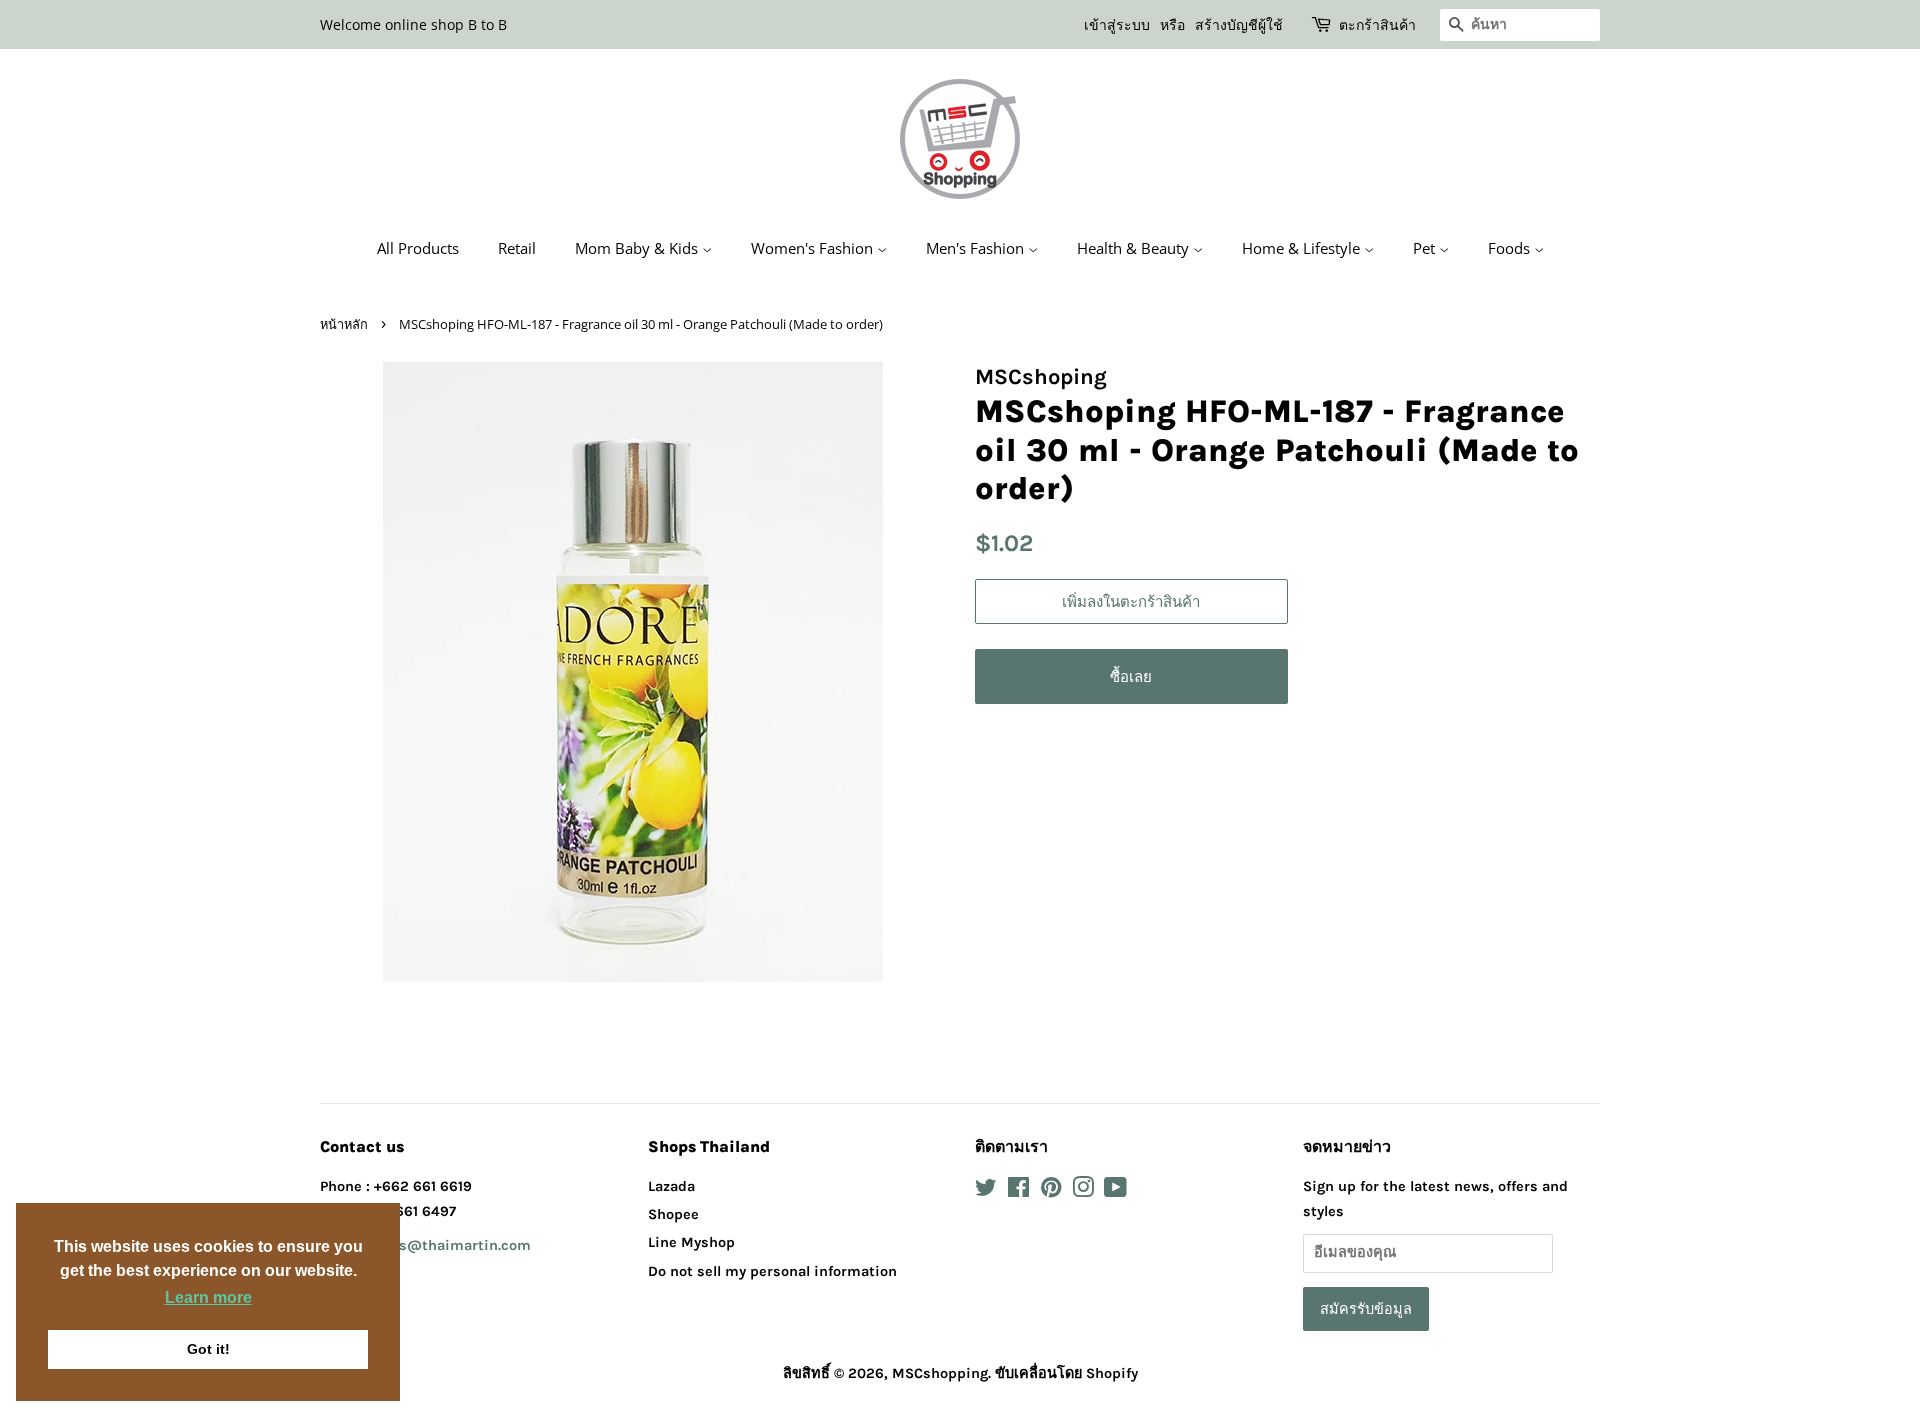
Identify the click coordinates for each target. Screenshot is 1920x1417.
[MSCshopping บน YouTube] (1115, 1191)
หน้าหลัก (344, 324)
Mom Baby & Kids (638, 248)
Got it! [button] (208, 1349)
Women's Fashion (814, 248)
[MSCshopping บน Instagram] (1083, 1191)
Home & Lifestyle (1303, 248)
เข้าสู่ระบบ (1117, 24)
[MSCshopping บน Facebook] (1018, 1191)
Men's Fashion (977, 248)
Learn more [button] (208, 1297)
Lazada (671, 1186)
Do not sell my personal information (772, 1271)
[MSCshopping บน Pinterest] (1051, 1191)
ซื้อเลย (1131, 676)
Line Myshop (691, 1242)
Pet (1426, 248)
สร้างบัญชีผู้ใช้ (1239, 24)
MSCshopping (940, 1373)
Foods (1511, 248)
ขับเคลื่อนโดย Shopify (1066, 1373)
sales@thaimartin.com (451, 1245)
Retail (517, 248)
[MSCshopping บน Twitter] (986, 1191)
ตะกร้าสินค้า (1377, 24)
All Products (418, 248)
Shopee (673, 1214)
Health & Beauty (1135, 248)
